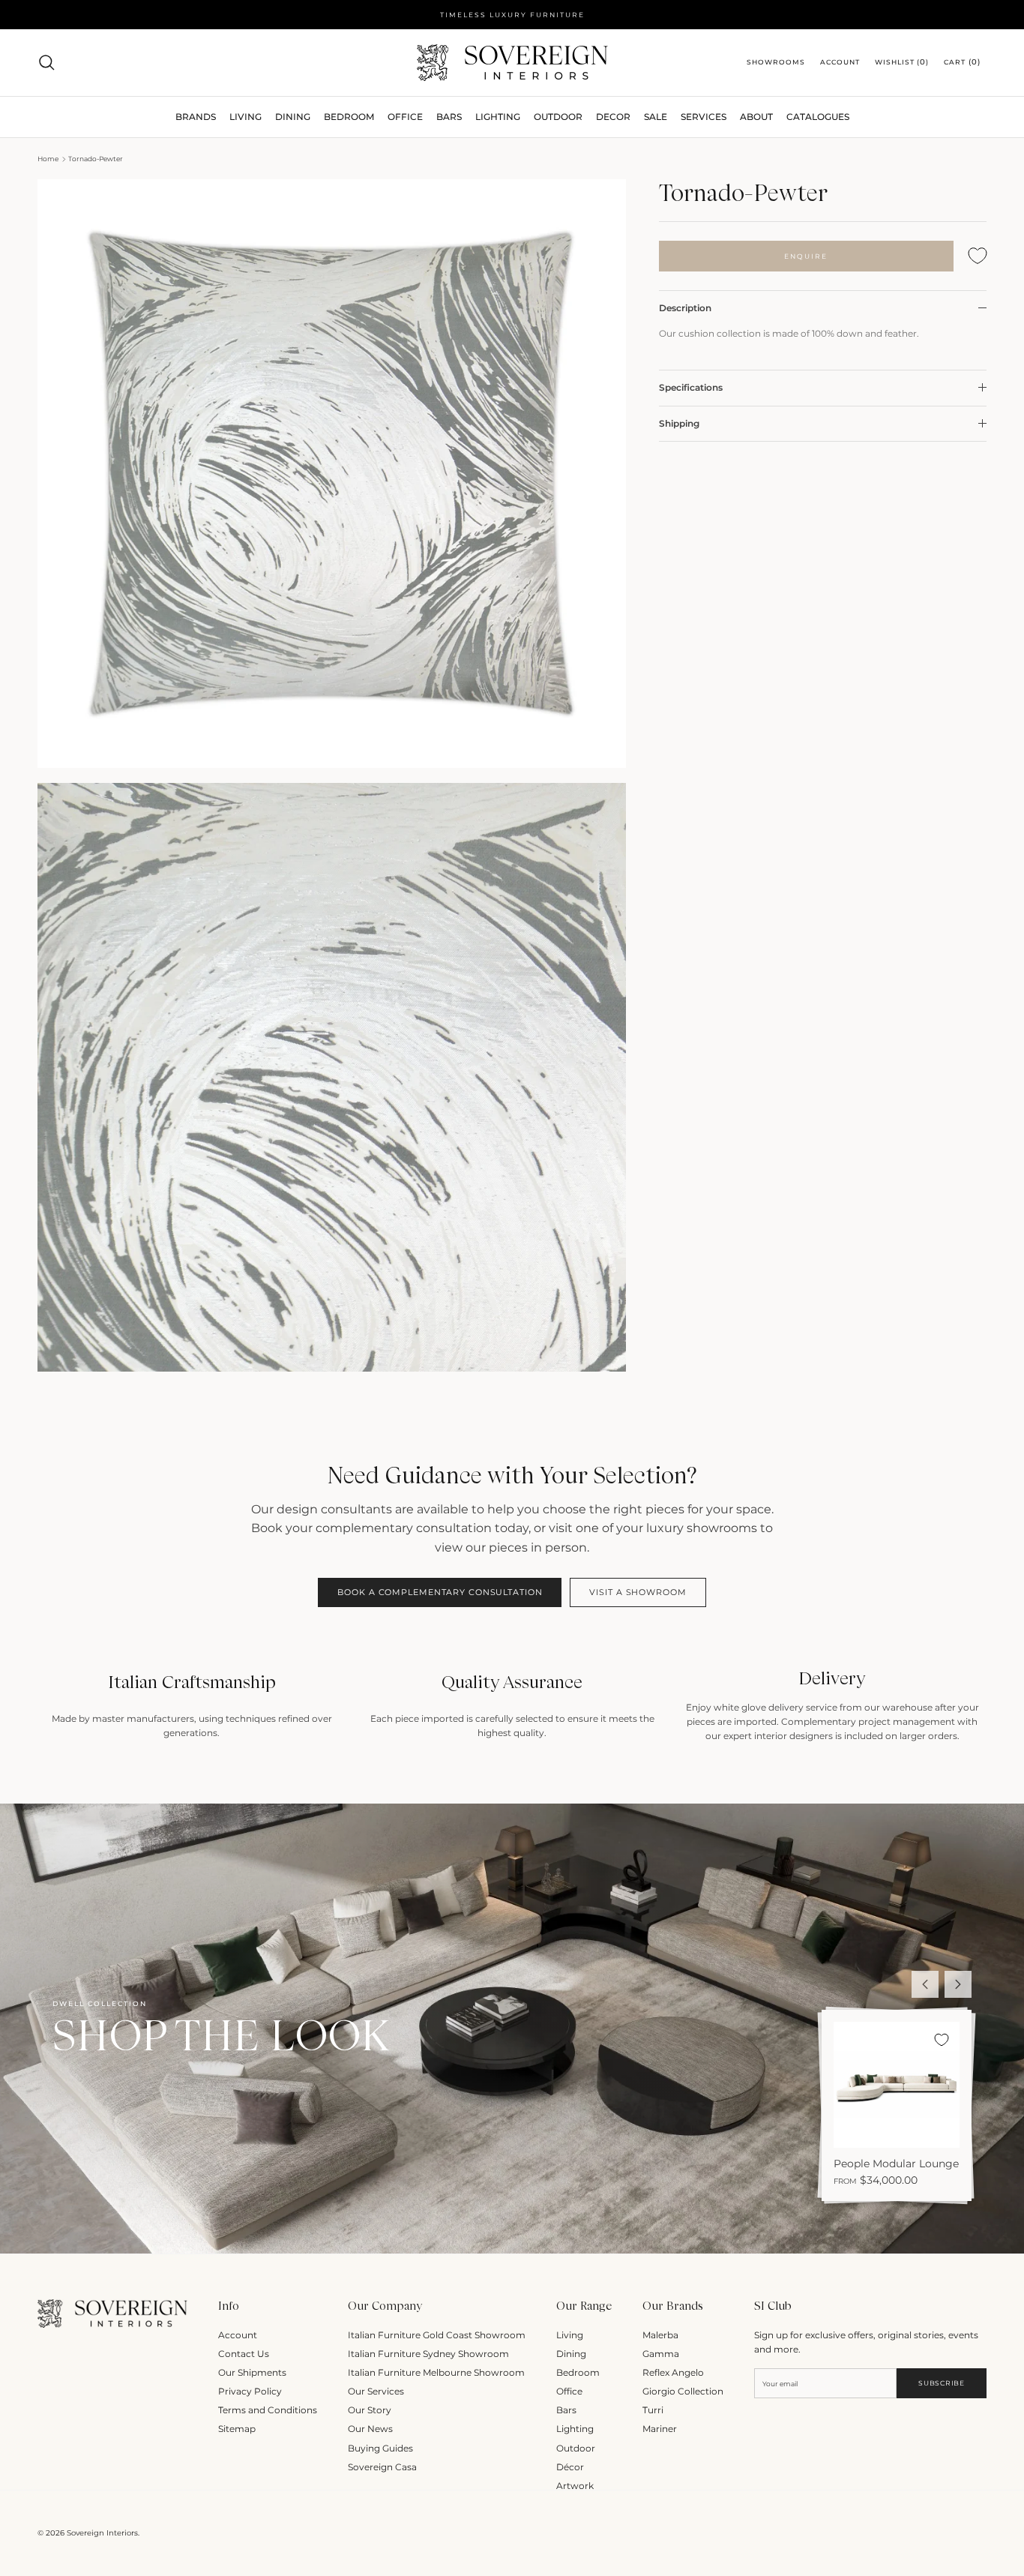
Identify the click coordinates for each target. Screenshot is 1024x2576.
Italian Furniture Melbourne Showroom (436, 2372)
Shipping (679, 423)
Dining (571, 2354)
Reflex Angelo (673, 2372)
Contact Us (244, 2354)
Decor (613, 117)
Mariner (660, 2429)
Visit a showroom (638, 1592)
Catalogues (818, 117)
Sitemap (237, 2429)
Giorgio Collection (683, 2391)
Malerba (660, 2335)
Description (685, 308)
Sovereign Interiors (102, 2533)
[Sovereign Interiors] (512, 63)
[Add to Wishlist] (978, 256)
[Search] (46, 62)
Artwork (575, 2486)
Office (569, 2391)
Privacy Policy (250, 2391)
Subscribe (941, 2383)
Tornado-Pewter (96, 159)
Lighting (498, 117)
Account (238, 2335)
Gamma (661, 2354)
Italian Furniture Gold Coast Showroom (437, 2335)
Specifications (691, 387)
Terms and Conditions (268, 2410)
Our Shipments (252, 2372)
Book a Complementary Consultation (440, 1592)
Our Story (370, 2410)
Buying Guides (380, 2448)
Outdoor (558, 117)
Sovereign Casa (382, 2467)
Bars (449, 117)
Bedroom (578, 2372)
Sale (656, 117)
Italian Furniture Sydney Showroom (428, 2354)
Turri (653, 2410)
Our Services (376, 2391)
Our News (370, 2429)
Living (570, 2335)
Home (48, 159)
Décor (570, 2467)
